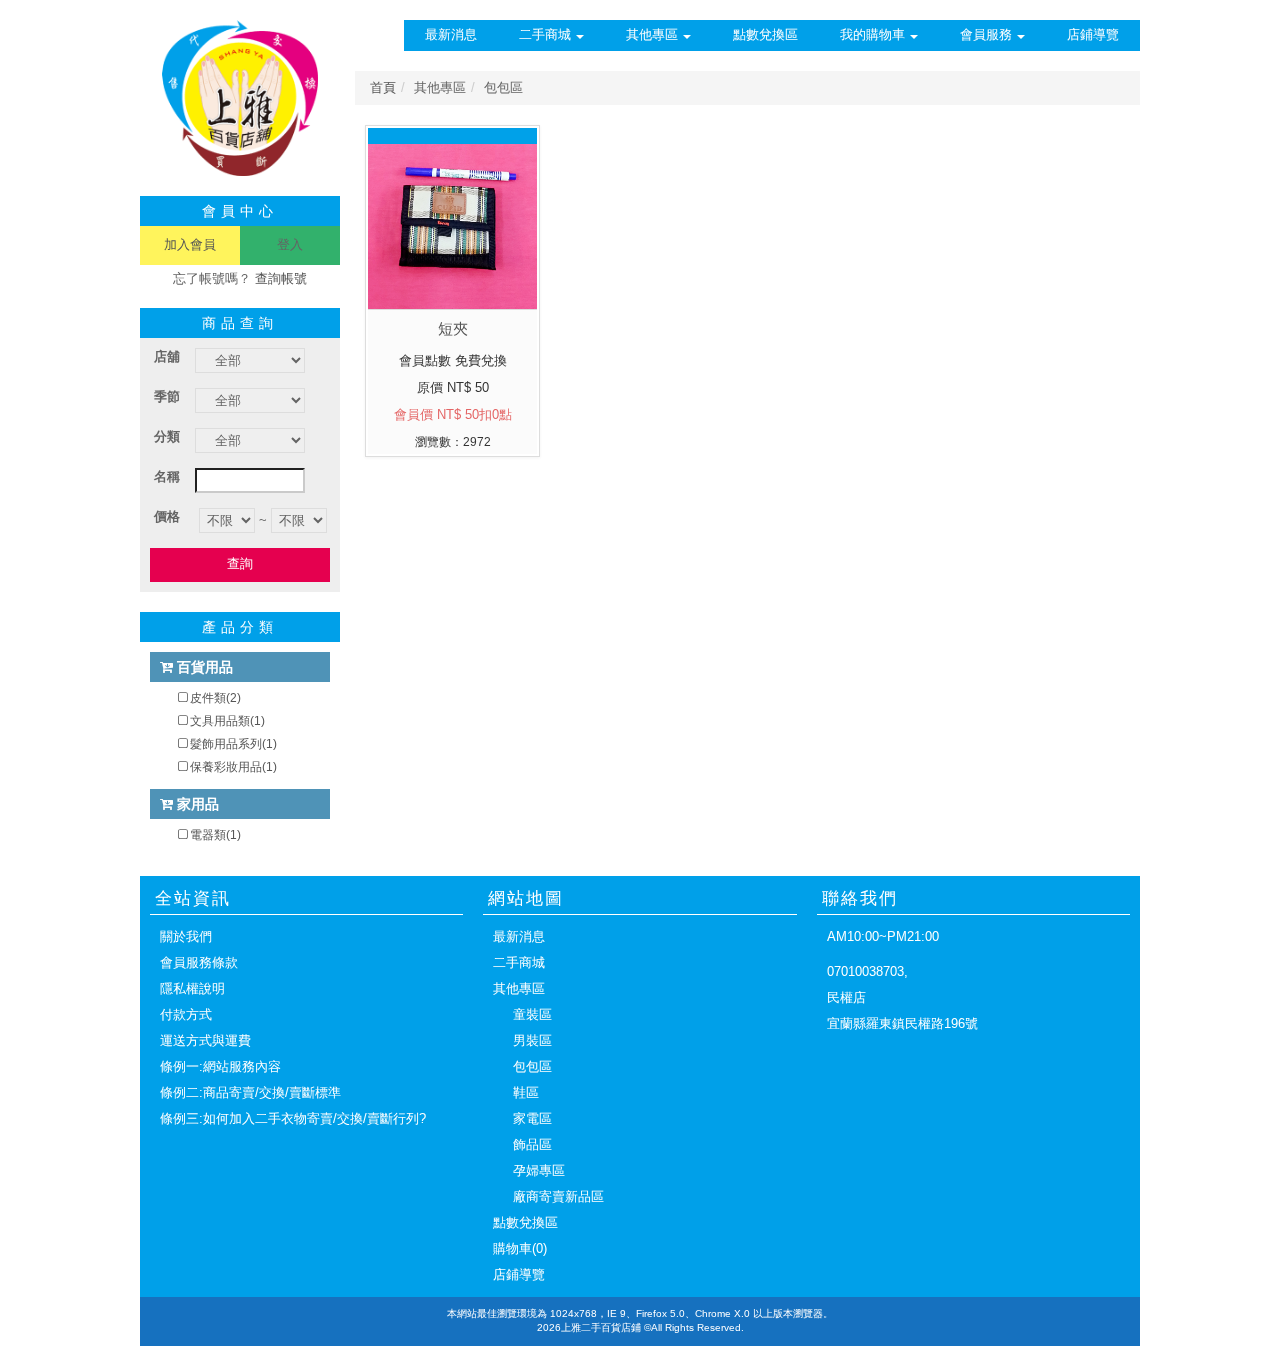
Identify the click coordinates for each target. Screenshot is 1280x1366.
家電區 (532, 1118)
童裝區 (532, 1014)
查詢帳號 (281, 278)
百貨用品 (203, 667)
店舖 (167, 356)
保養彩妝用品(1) (233, 767)
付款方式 (186, 1014)
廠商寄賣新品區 (558, 1196)
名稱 (167, 476)
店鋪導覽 (1093, 34)
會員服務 (986, 34)
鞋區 (526, 1092)
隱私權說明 (192, 988)
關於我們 (186, 936)
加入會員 (190, 244)
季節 (167, 396)
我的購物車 (872, 34)
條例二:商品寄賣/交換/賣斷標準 (250, 1092)
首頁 (383, 87)
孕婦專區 (539, 1170)
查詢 (240, 563)
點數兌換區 (765, 34)
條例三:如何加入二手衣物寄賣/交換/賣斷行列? (293, 1118)
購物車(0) (520, 1248)
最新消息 (451, 34)
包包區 (532, 1066)
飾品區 (532, 1144)
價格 (167, 516)
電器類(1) (215, 835)
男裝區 (532, 1040)
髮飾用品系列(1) (233, 744)
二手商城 (545, 34)
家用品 (196, 804)
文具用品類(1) (227, 721)
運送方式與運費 (205, 1040)
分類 (167, 436)
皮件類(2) (215, 698)
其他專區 (652, 34)
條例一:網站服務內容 (220, 1066)
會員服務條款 (199, 962)
